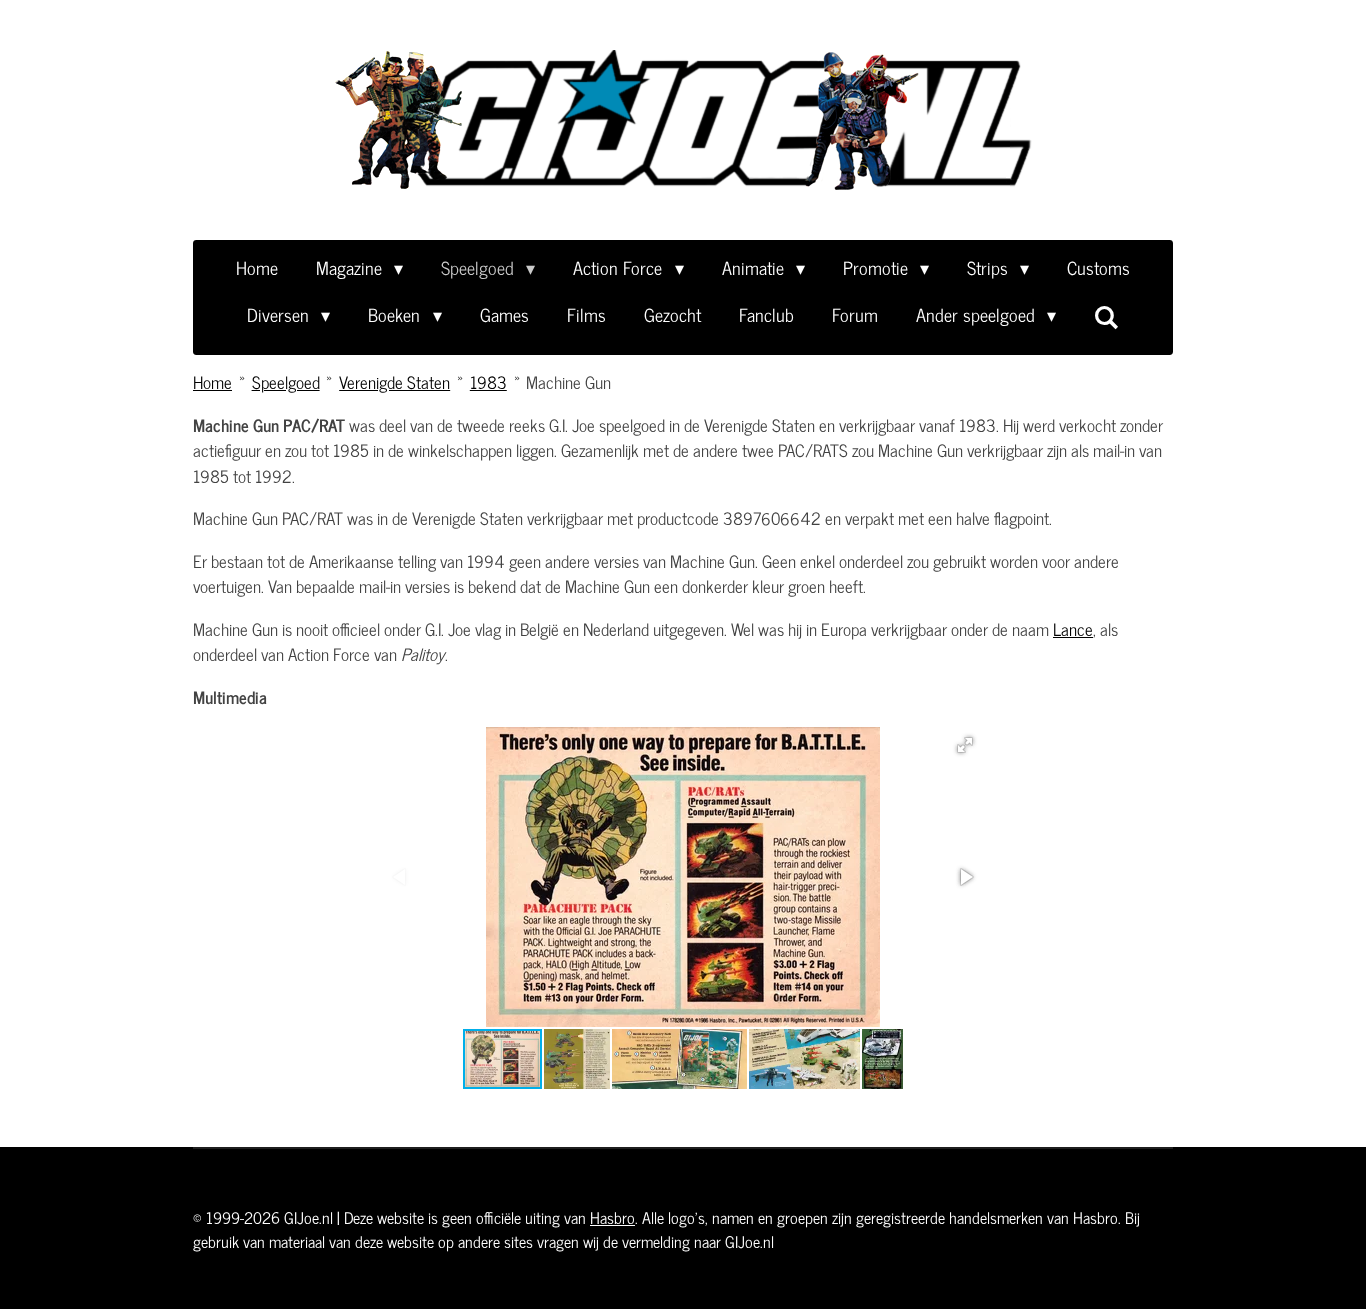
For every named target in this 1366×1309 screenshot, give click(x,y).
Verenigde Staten (394, 382)
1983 (488, 382)
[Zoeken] (1106, 316)
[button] (965, 745)
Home (212, 382)
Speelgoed (286, 382)
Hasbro (612, 1217)
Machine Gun (568, 382)
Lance (1073, 629)
